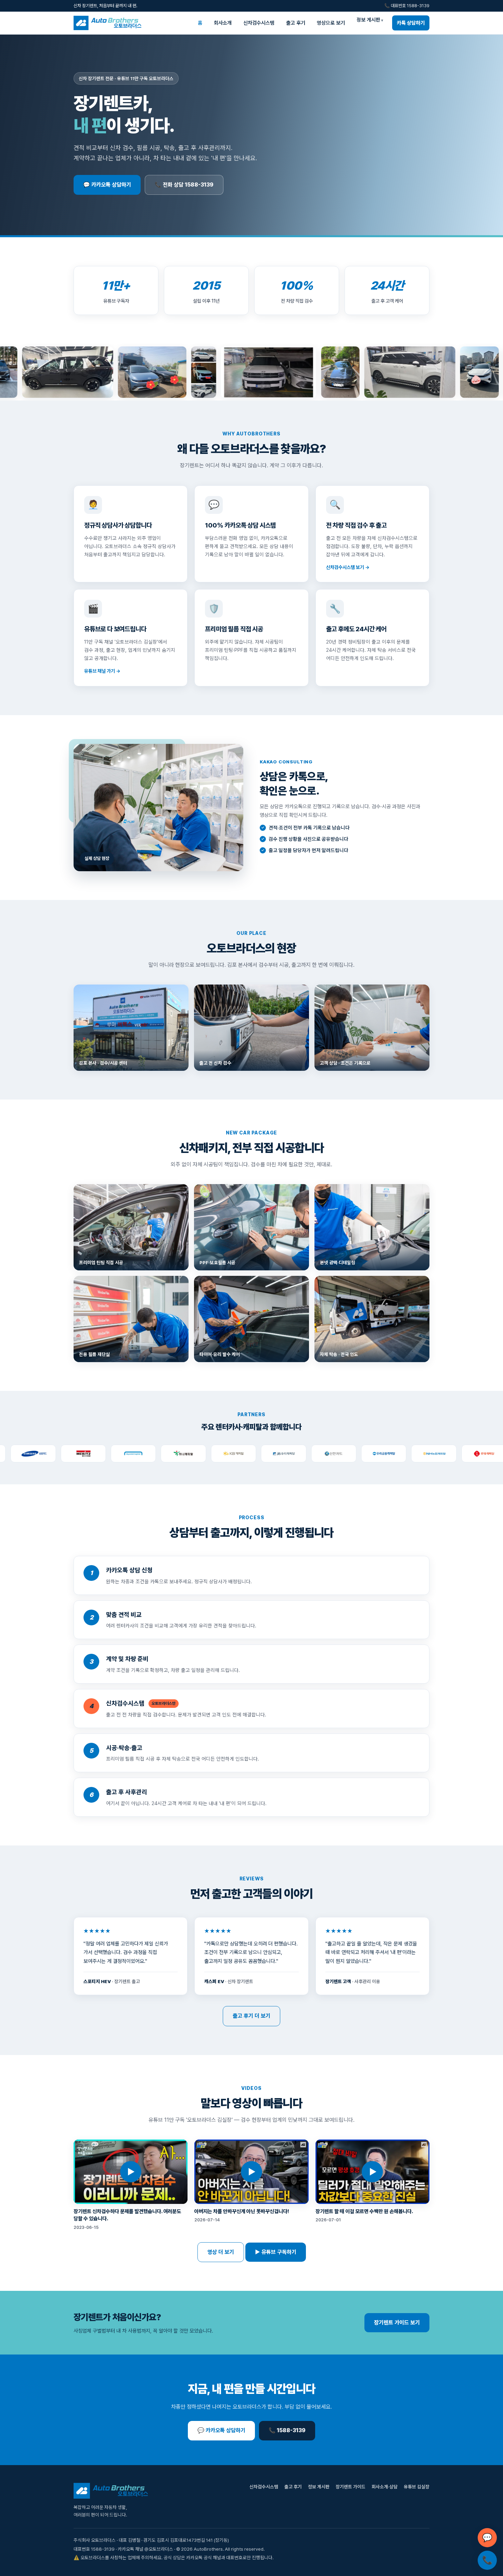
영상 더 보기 (221, 2252)
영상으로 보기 (331, 23)
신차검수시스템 (259, 23)
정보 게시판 (368, 20)
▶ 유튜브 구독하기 (276, 2252)
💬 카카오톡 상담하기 (107, 185)
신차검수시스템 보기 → (348, 567)
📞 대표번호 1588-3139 (407, 6)
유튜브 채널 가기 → (102, 671)
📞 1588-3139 (287, 2430)
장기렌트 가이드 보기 (397, 2323)
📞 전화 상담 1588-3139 (184, 185)
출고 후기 (296, 23)
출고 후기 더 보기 (251, 2016)
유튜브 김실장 (417, 2487)
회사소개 (223, 23)
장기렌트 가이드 (351, 2487)
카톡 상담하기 (411, 23)
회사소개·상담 (385, 2487)
